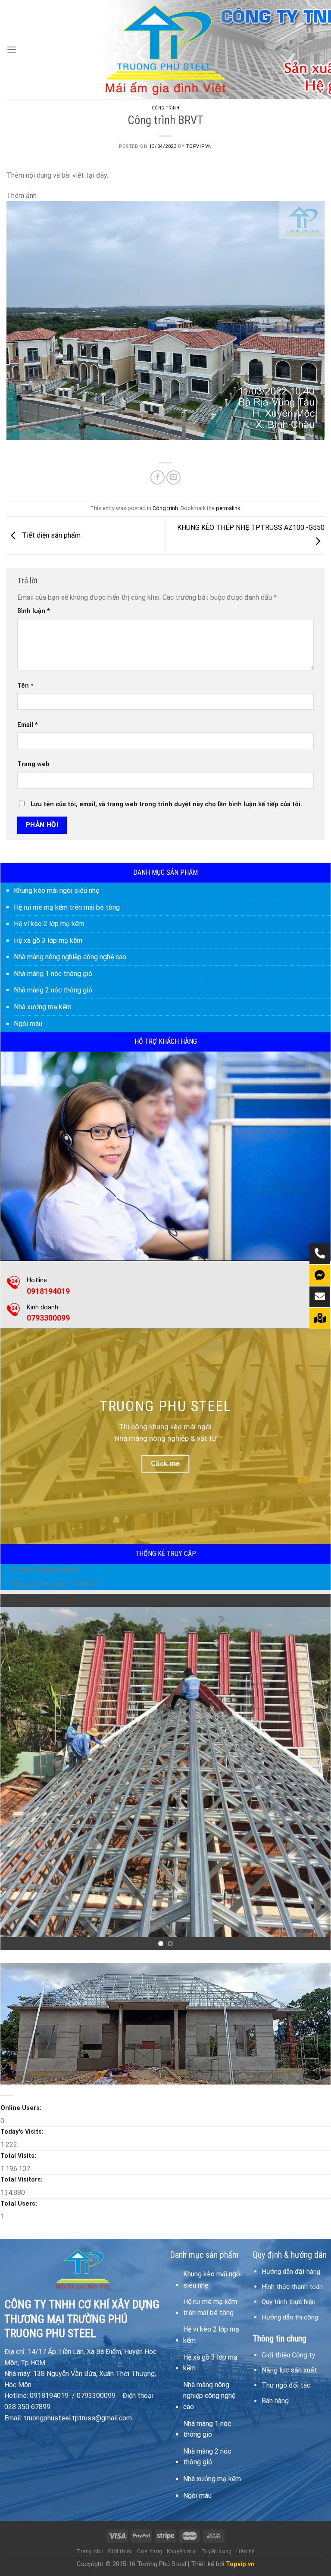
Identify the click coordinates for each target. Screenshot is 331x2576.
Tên (25, 686)
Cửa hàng (150, 2551)
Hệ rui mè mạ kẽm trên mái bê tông (67, 907)
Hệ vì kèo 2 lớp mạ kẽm (49, 924)
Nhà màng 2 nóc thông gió (53, 990)
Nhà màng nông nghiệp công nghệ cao (70, 957)
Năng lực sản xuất (289, 2370)
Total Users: (20, 2204)
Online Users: (22, 2108)
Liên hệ (245, 2551)
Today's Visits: (23, 2132)
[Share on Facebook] (158, 477)
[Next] (313, 1772)
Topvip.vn (199, 146)
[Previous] (18, 1772)
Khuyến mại (182, 2551)
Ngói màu (28, 1024)
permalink (228, 508)
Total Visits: (19, 2156)
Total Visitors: (22, 2180)
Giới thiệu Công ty (289, 2355)
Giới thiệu (120, 2551)
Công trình (166, 108)
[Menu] (12, 49)
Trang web (33, 764)
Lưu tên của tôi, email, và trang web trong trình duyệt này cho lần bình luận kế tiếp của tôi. (166, 804)
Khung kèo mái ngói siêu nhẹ (56, 890)
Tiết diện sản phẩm (50, 536)
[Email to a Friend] (173, 477)
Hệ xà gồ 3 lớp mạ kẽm (48, 941)
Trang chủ (90, 2551)
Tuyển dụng (217, 2551)
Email (28, 725)
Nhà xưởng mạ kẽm (43, 1007)
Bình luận (34, 611)
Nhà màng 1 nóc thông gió (53, 974)
